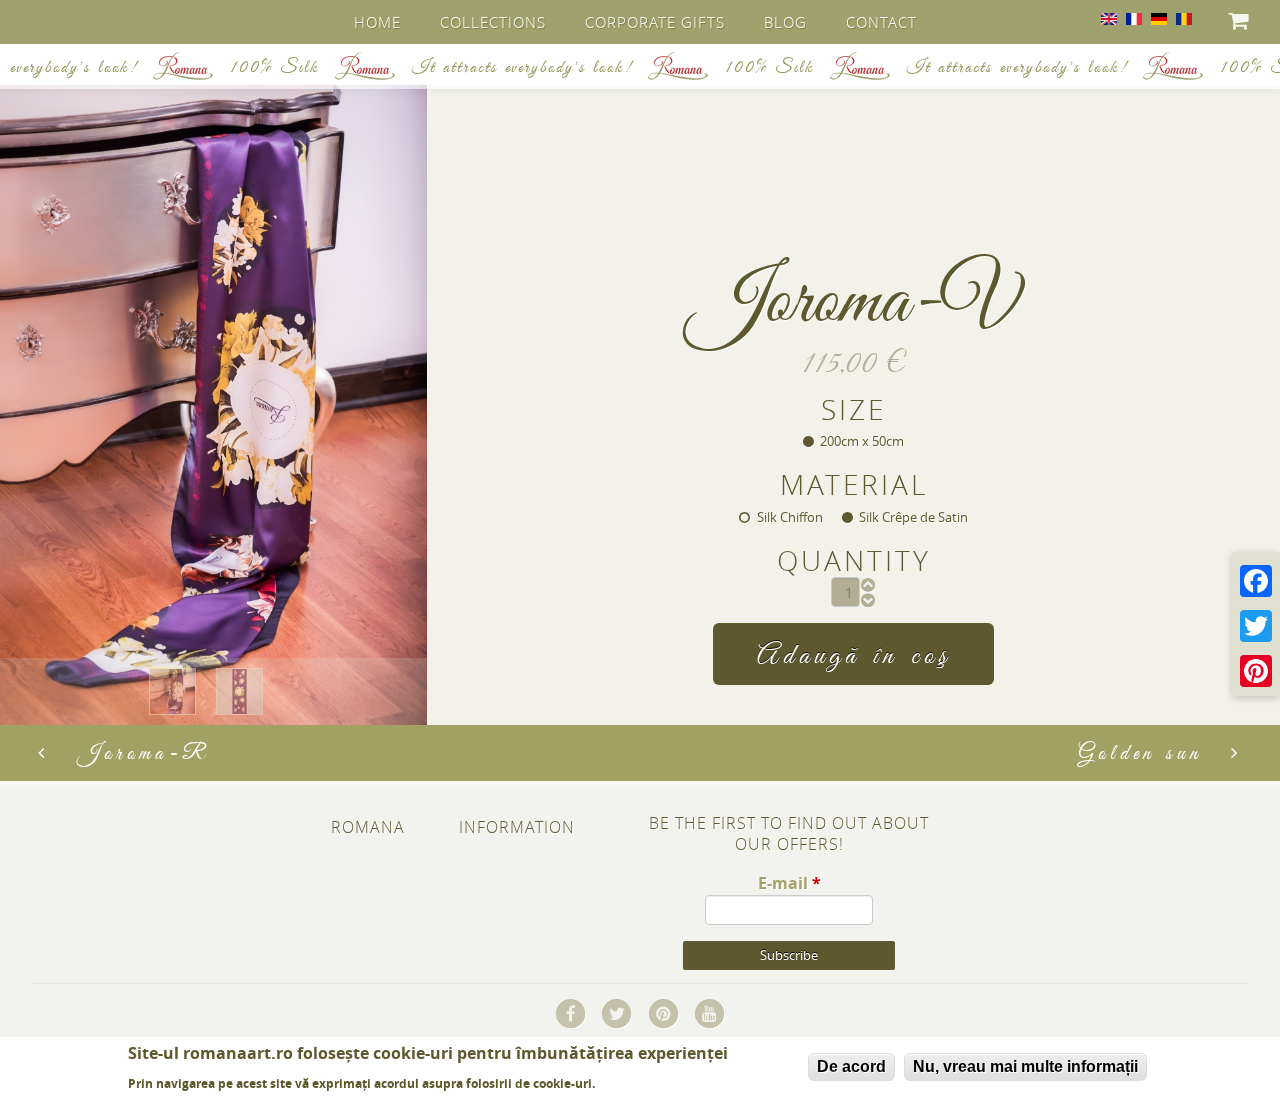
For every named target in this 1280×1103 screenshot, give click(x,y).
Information (517, 827)
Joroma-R (144, 754)
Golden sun (1140, 754)
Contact (881, 22)
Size (853, 410)
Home (377, 22)
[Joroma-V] (1109, 19)
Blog (785, 22)
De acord (851, 1066)
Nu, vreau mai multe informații (1025, 1066)
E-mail (789, 883)
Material (854, 485)
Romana (368, 827)
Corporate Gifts (655, 22)
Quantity (854, 561)
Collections (493, 22)
